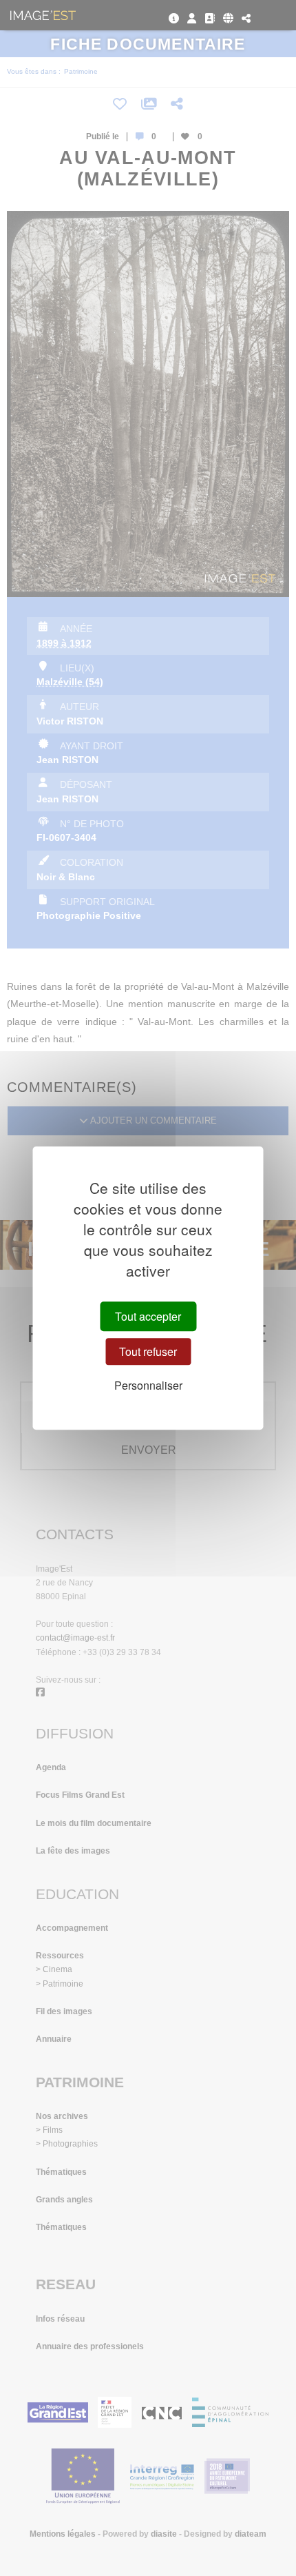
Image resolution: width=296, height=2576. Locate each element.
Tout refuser (148, 1351)
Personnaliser (148, 1385)
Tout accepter (148, 1316)
